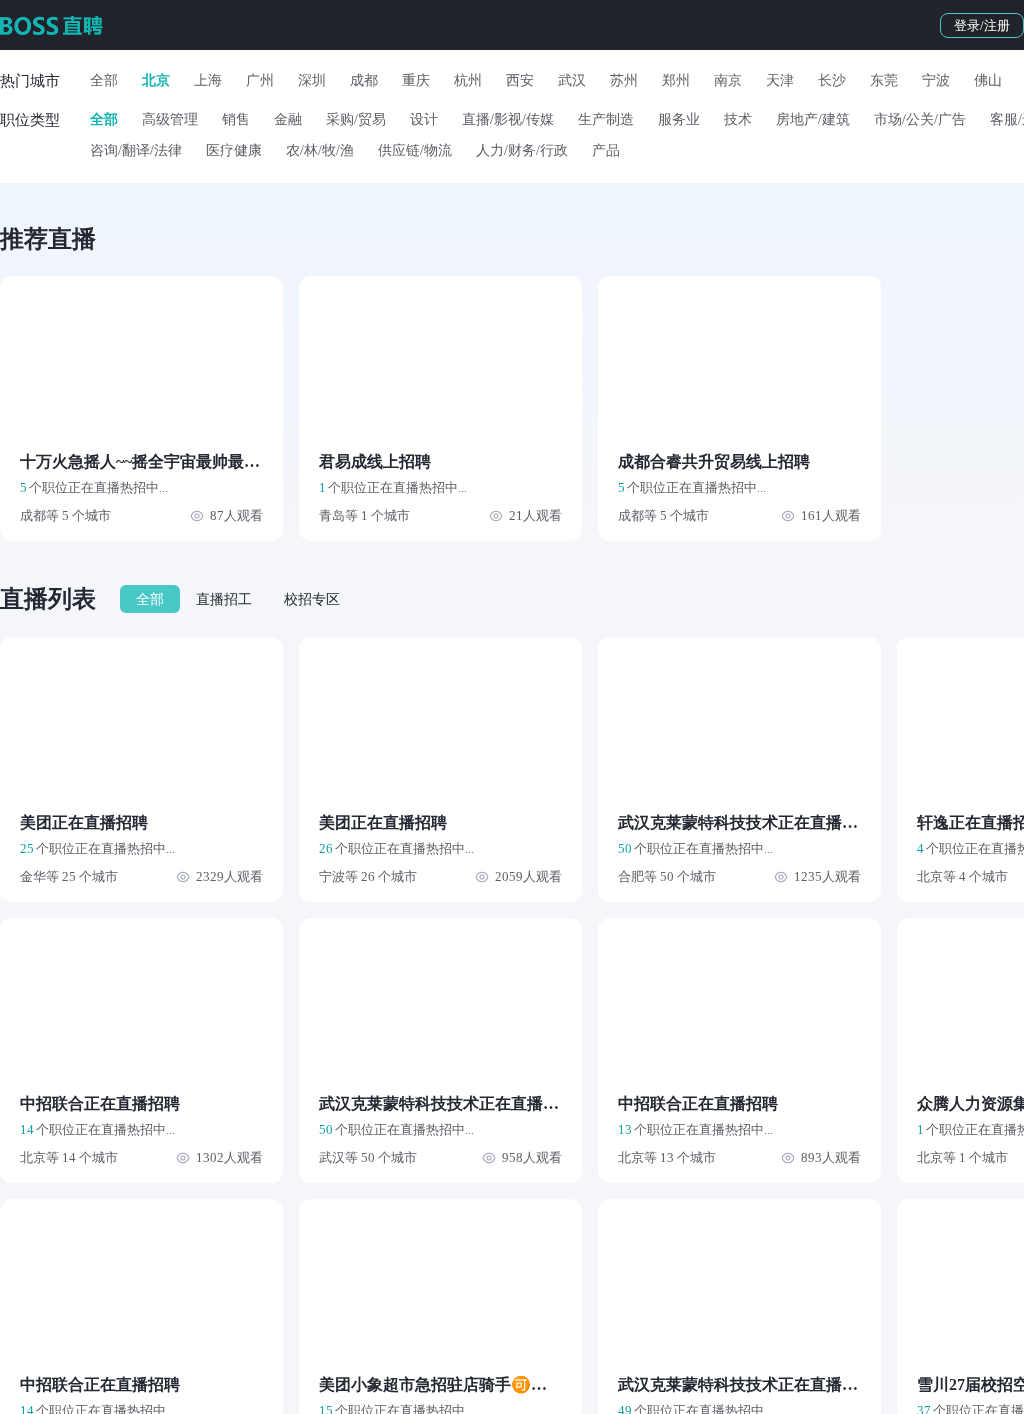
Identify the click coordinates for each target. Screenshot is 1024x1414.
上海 (208, 80)
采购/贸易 (356, 119)
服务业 (679, 119)
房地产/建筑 (813, 119)
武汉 (572, 80)
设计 (424, 119)
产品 (606, 150)
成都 (364, 80)
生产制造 (606, 119)
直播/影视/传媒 (508, 119)
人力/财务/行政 (522, 150)
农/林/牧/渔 (320, 150)
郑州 (676, 80)
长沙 (832, 80)
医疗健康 (234, 150)
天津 (780, 80)
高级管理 (170, 119)
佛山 (988, 80)
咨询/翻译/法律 (136, 150)
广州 (260, 80)
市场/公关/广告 (920, 119)
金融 (288, 119)
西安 (520, 80)
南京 (728, 80)
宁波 (936, 80)
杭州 (468, 80)
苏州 (624, 80)
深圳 (312, 80)
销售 (236, 119)
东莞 (884, 80)
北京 (156, 80)
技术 (738, 119)
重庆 (416, 80)
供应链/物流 (415, 150)
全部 (104, 80)
